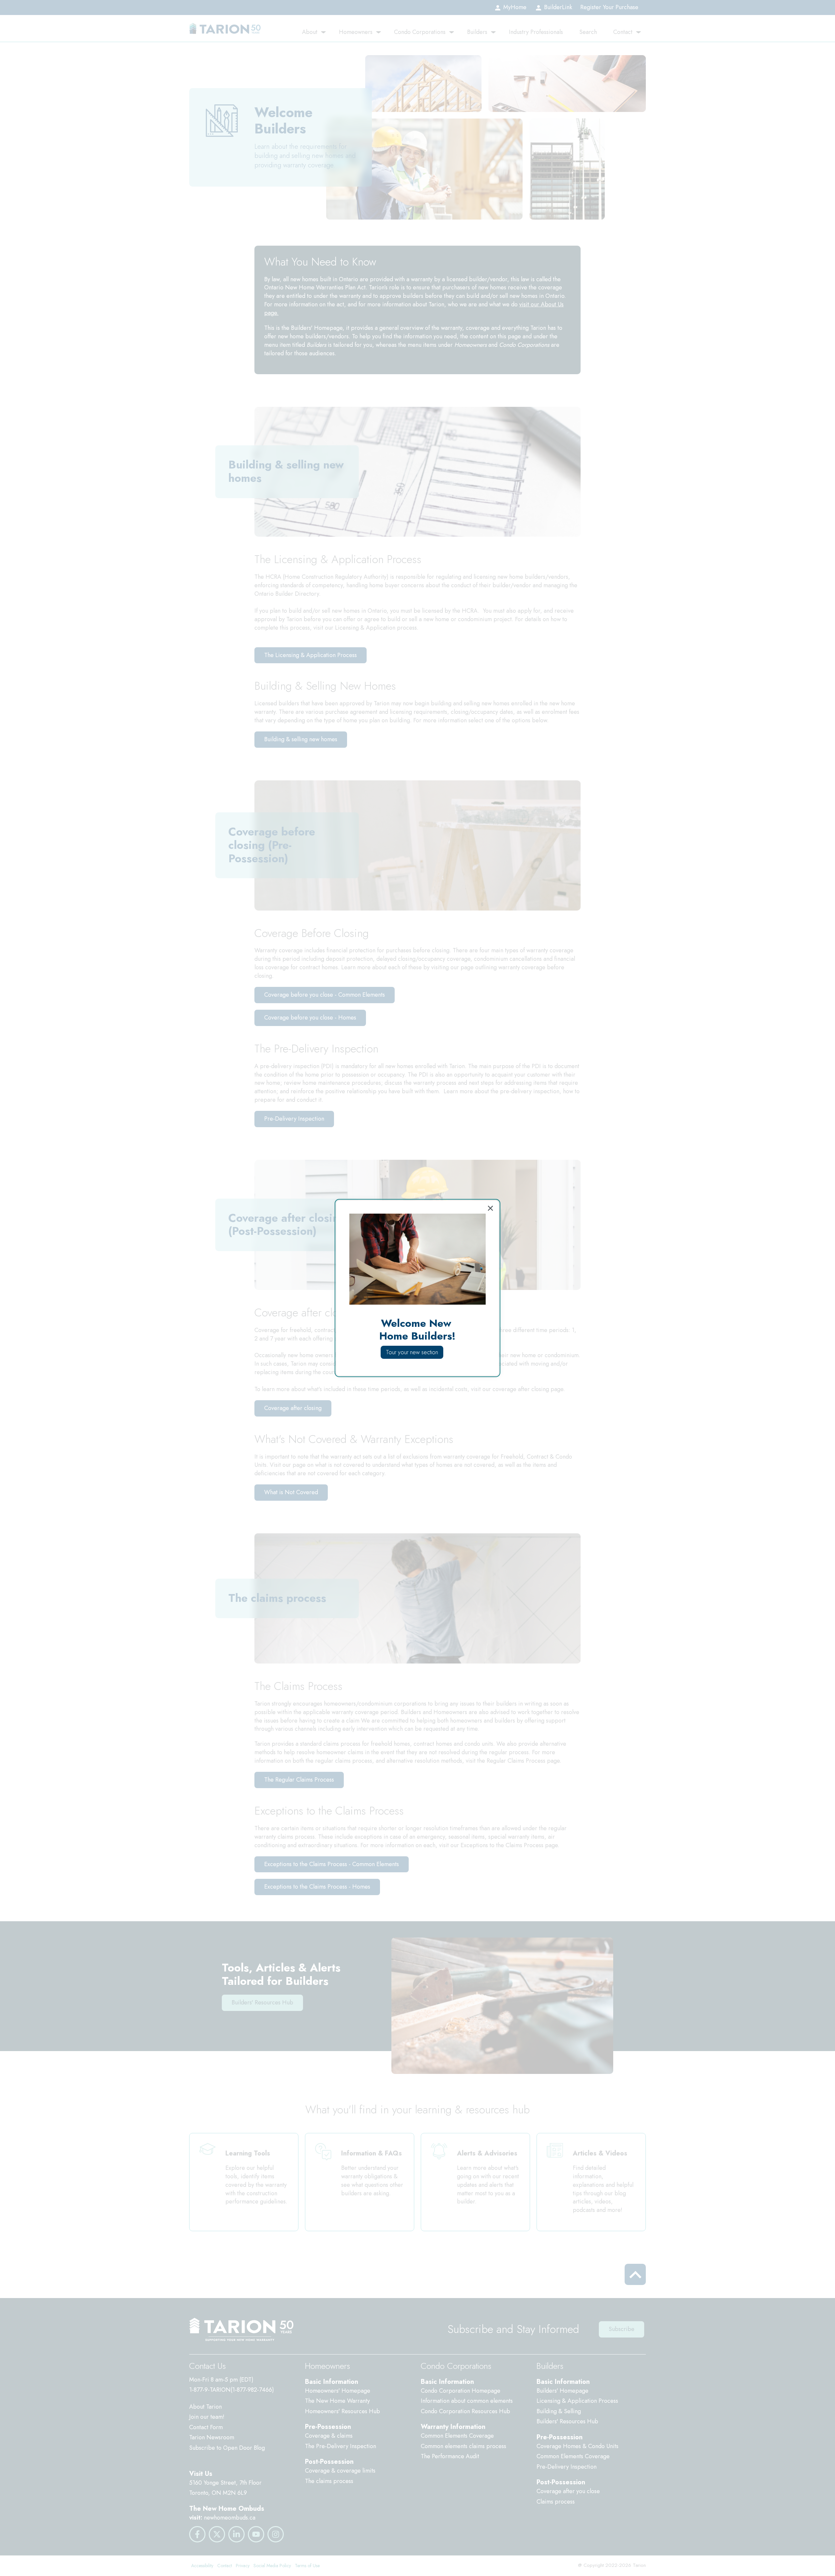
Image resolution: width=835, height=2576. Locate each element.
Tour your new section (412, 1352)
